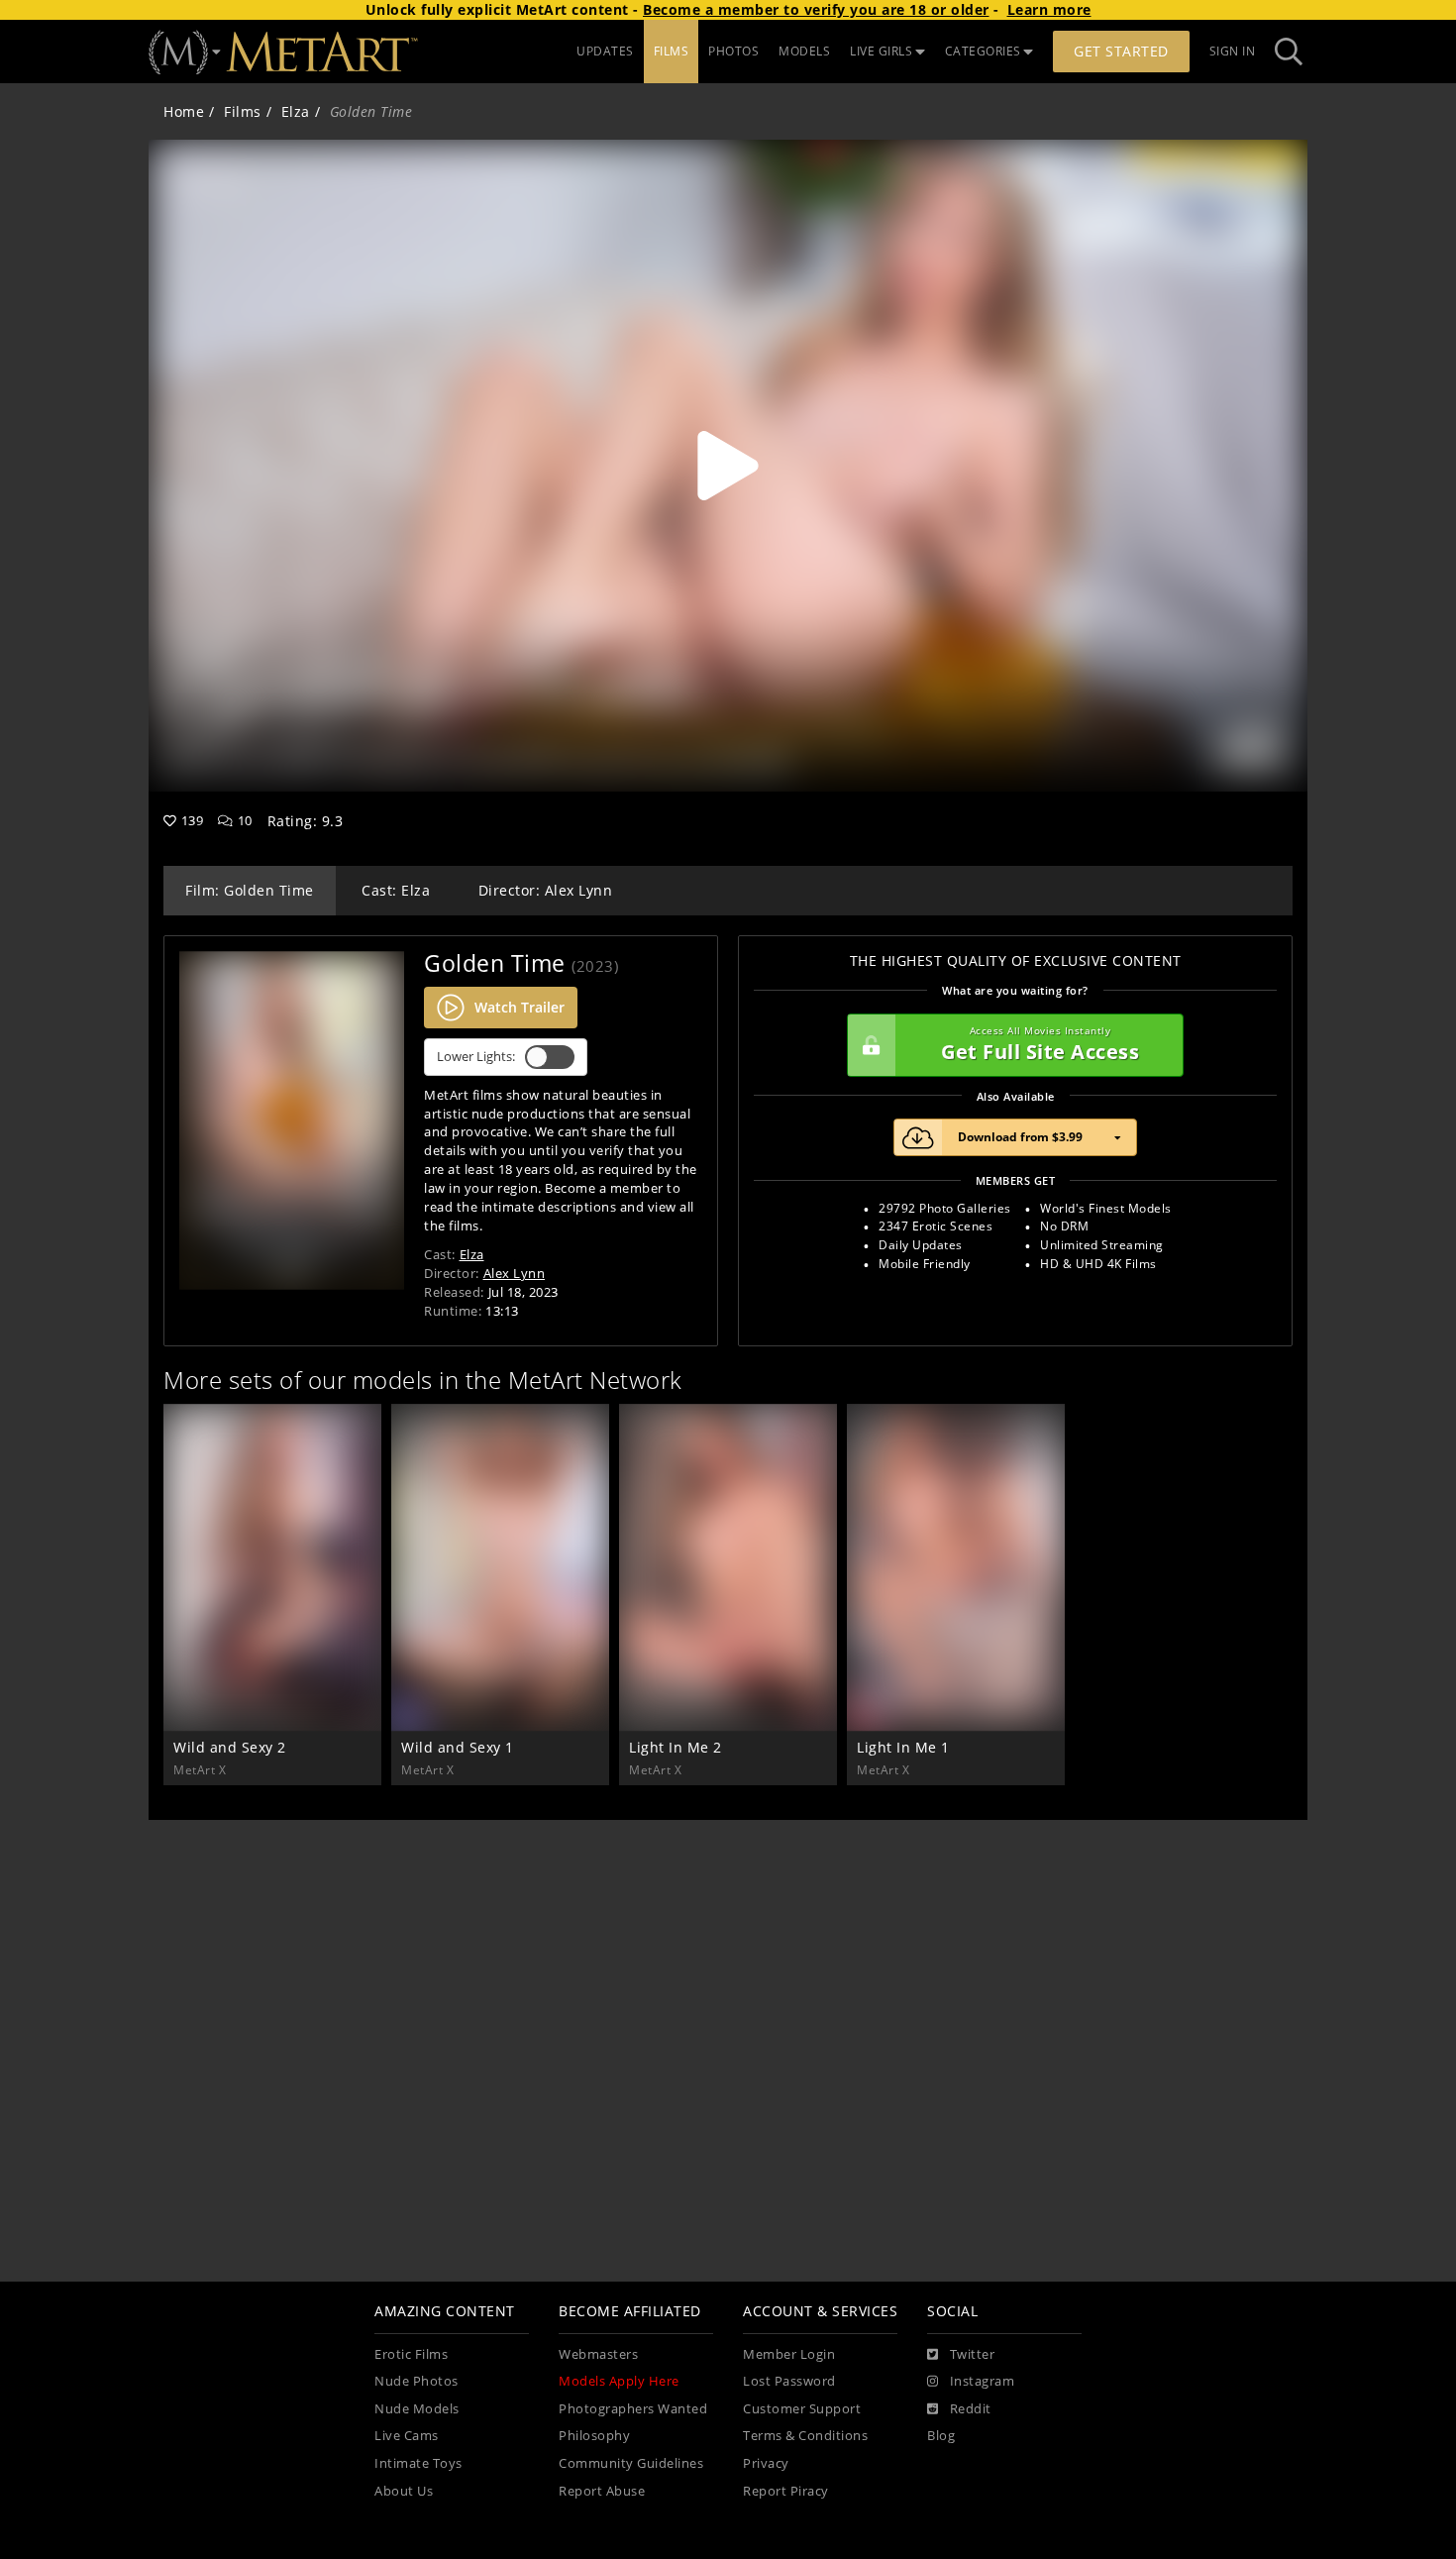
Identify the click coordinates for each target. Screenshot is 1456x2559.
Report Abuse (602, 2491)
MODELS (804, 51)
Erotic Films (411, 2354)
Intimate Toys (418, 2463)
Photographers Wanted (633, 2409)
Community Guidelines (631, 2463)
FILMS (672, 51)
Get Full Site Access (1040, 1045)
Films (243, 111)
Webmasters (598, 2354)
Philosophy (594, 2436)
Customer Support (802, 2409)
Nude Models (417, 2409)
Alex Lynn (515, 1273)
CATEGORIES (983, 51)
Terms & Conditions (805, 2436)
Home (184, 111)
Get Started (1121, 51)
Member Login (789, 2354)
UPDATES (605, 51)
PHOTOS (733, 51)
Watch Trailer (520, 1007)
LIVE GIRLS (881, 51)
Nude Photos (416, 2381)
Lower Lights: (476, 1057)
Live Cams (407, 2436)
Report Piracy (786, 2491)
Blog (941, 2436)
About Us (404, 2491)
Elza (296, 111)
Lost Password (789, 2381)
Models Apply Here (619, 2381)
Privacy (766, 2463)
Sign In (1233, 51)
